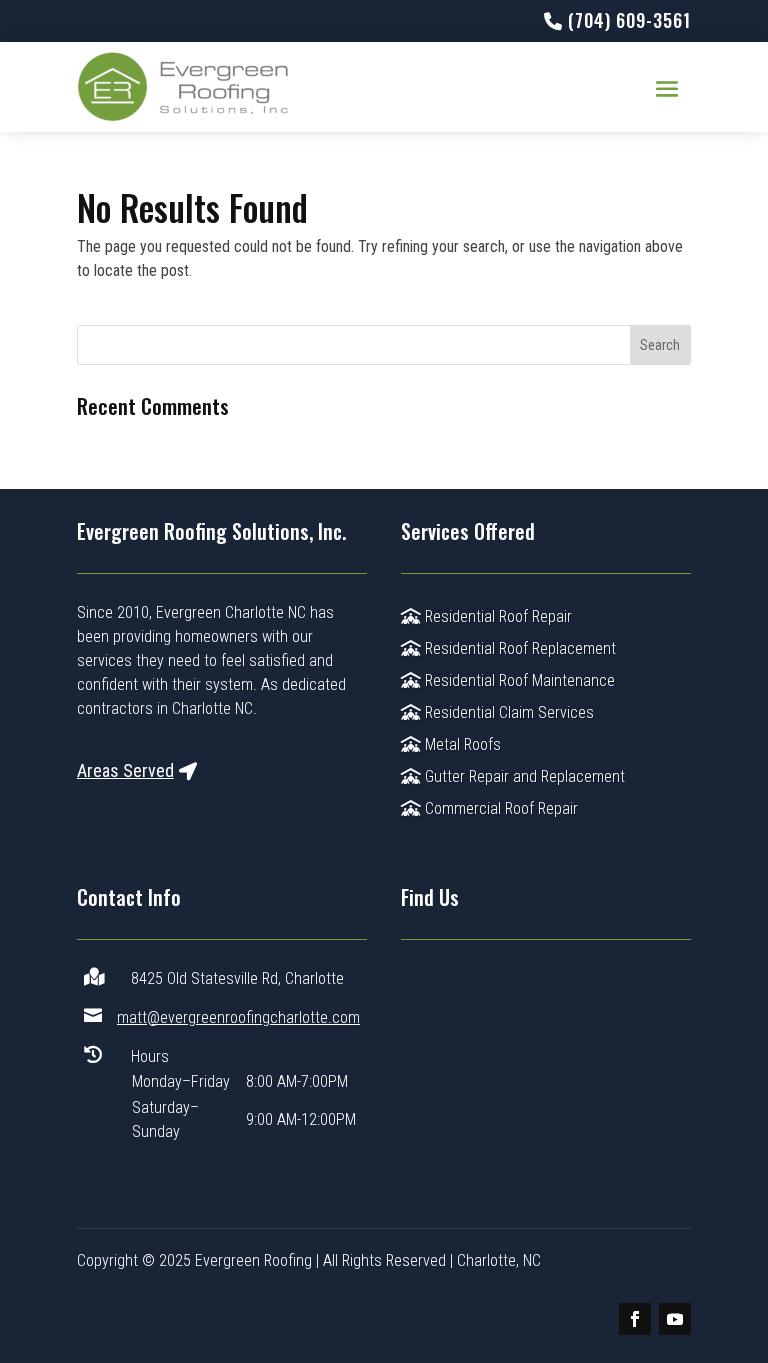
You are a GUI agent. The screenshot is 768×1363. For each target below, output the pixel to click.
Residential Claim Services (507, 712)
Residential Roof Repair (496, 616)
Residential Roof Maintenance (518, 680)
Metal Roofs (461, 744)
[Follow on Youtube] (675, 1319)
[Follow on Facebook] (635, 1319)
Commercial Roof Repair (499, 808)
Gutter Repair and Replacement (523, 776)
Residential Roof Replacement (518, 648)
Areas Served (125, 770)
